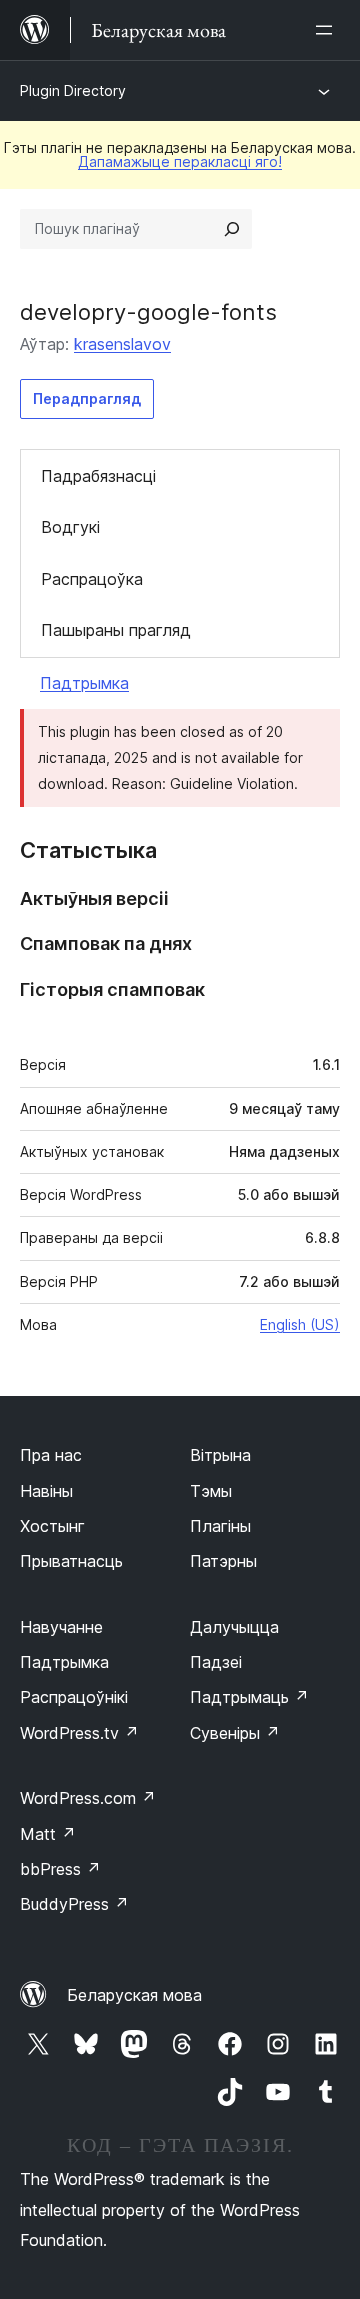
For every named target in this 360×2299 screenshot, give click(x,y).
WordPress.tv (79, 1733)
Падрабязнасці (98, 476)
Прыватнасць (71, 1561)
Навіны (46, 1491)
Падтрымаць (249, 1697)
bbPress (60, 1869)
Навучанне (61, 1627)
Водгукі (70, 527)
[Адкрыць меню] (328, 30)
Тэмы (211, 1491)
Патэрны (223, 1561)
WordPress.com (88, 1798)
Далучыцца (234, 1627)
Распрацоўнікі (74, 1697)
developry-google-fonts (148, 312)
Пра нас (51, 1455)
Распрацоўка (92, 579)
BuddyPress (74, 1904)
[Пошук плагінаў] (232, 229)
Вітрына (220, 1455)
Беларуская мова (134, 1995)
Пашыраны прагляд (116, 630)
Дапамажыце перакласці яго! (180, 161)
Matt (48, 1834)
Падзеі (216, 1662)
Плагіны (220, 1526)
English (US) (300, 1324)
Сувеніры (235, 1733)
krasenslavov (122, 344)
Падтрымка (84, 683)
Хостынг (52, 1526)
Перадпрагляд (87, 398)
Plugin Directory (73, 90)
